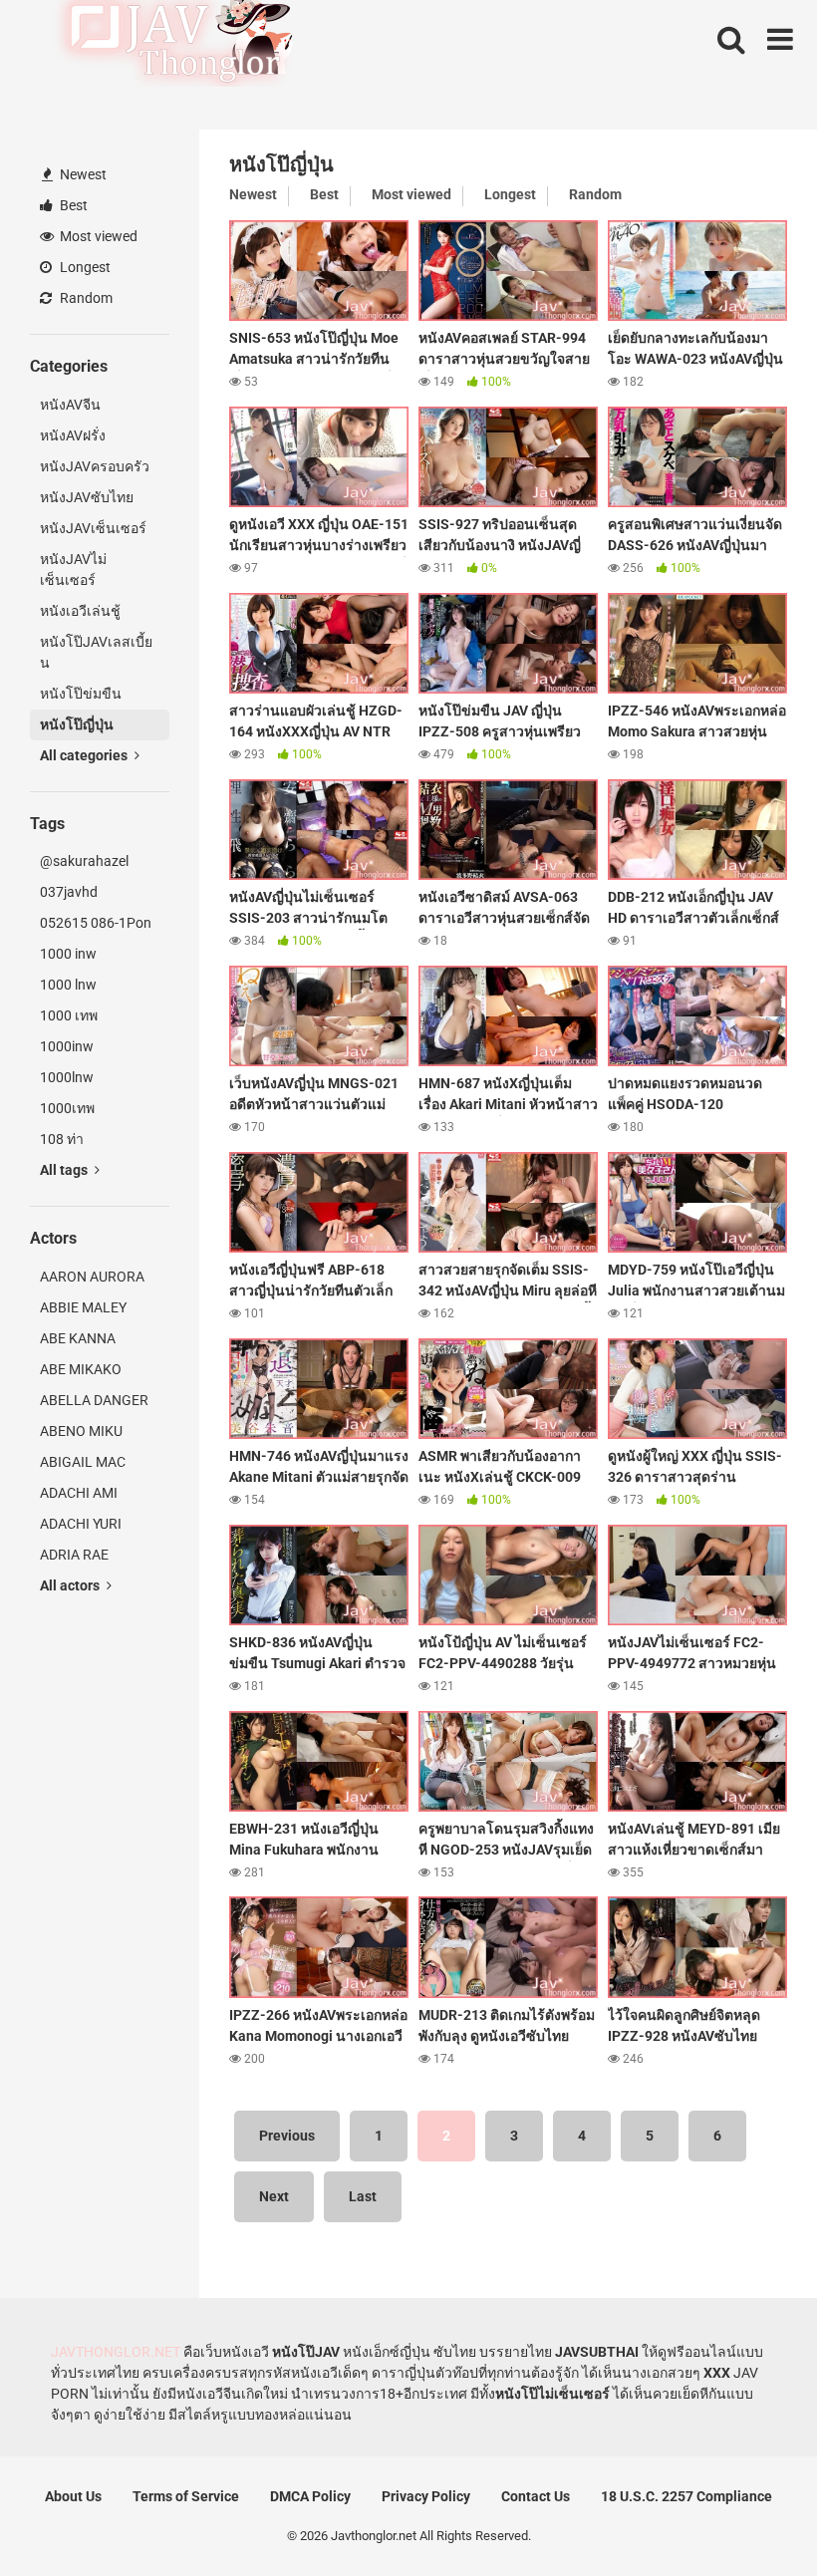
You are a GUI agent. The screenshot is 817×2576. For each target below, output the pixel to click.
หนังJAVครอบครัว (95, 466)
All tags (65, 1170)
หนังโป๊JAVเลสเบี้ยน (96, 652)
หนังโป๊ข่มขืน (81, 694)
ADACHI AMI (79, 1493)
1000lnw (67, 1077)
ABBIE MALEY (83, 1307)
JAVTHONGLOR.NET (116, 2352)
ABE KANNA (78, 1338)
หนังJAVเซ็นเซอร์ (93, 528)
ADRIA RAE (74, 1555)
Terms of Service (186, 2496)
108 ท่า (62, 1139)
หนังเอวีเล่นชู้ (80, 611)
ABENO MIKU (81, 1431)
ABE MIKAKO (81, 1369)
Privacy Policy (426, 2496)
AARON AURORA (92, 1277)
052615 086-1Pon (96, 923)
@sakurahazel (84, 861)
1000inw (67, 1046)
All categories (85, 755)
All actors (71, 1585)
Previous (287, 2136)
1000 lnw (68, 985)
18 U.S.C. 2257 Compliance (686, 2496)
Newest (82, 174)
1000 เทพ (69, 1015)
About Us (73, 2496)
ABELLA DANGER (94, 1400)
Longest (84, 267)
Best (72, 205)
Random (85, 298)
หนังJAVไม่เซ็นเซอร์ (73, 570)
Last (363, 2196)
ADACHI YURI (81, 1524)
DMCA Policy (310, 2496)
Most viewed (97, 236)
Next (274, 2196)
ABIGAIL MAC (83, 1462)
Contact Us (536, 2496)
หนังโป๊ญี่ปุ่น (77, 724)
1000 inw (68, 954)
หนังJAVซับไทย (87, 497)
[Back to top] (750, 2516)
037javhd (69, 892)
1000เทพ (67, 1108)
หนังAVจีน (70, 405)
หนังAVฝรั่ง (73, 435)
